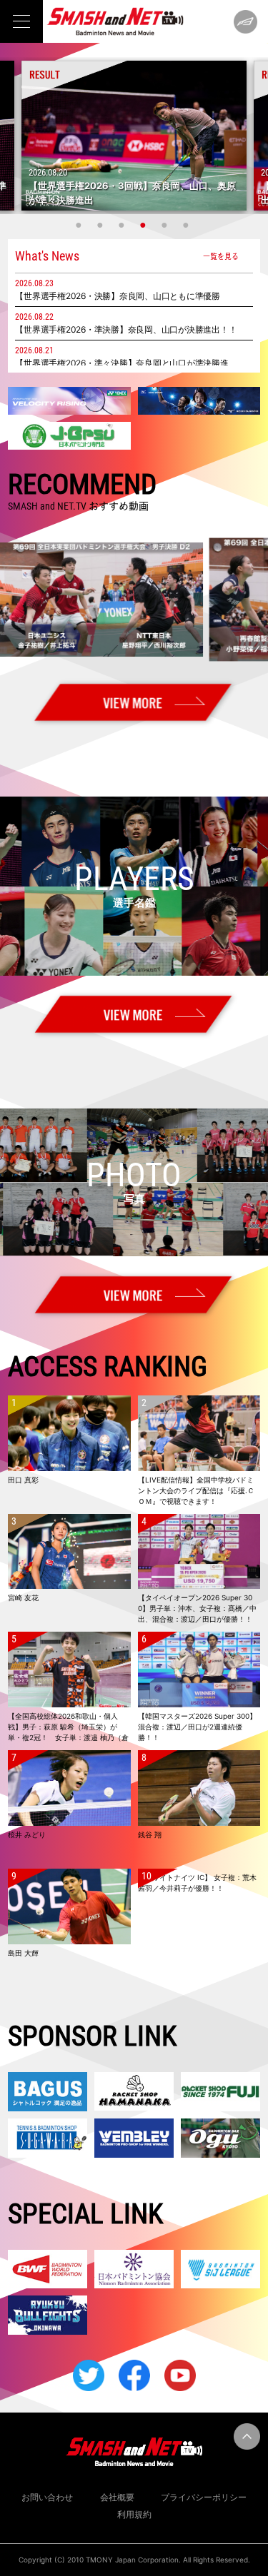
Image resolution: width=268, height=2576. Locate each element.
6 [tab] (188, 225)
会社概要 (117, 2497)
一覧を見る (221, 256)
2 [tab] (102, 225)
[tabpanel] (134, 136)
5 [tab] (167, 225)
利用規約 (134, 2514)
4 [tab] (145, 225)
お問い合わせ (47, 2497)
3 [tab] (124, 225)
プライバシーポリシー (204, 2497)
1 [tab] (81, 225)
